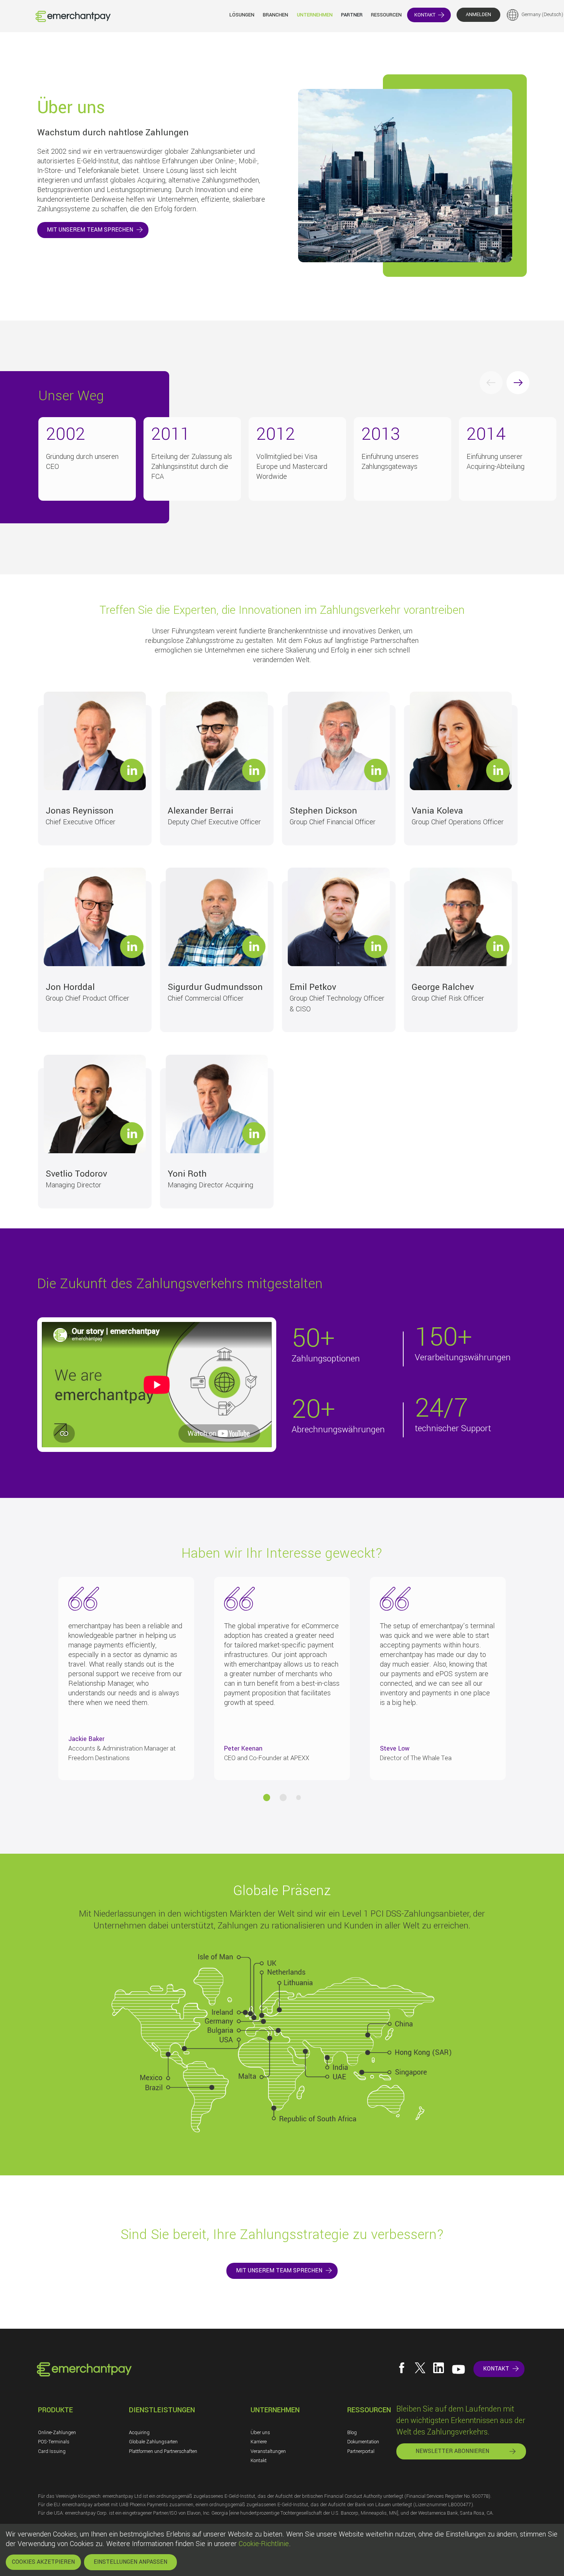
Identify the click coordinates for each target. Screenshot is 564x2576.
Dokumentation (363, 2442)
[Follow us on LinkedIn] (439, 2368)
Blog (352, 2433)
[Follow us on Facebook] (402, 2368)
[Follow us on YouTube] (458, 2369)
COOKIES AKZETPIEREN (43, 2562)
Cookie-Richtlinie (264, 2544)
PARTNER (352, 15)
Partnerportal (361, 2451)
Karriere (259, 2442)
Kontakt (259, 2461)
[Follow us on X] (420, 2368)
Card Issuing (52, 2451)
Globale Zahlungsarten (153, 2442)
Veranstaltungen (268, 2451)
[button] (267, 1797)
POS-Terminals (54, 2442)
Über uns (260, 2433)
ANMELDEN (478, 15)
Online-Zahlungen (57, 2433)
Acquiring (139, 2433)
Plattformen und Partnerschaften (163, 2451)
